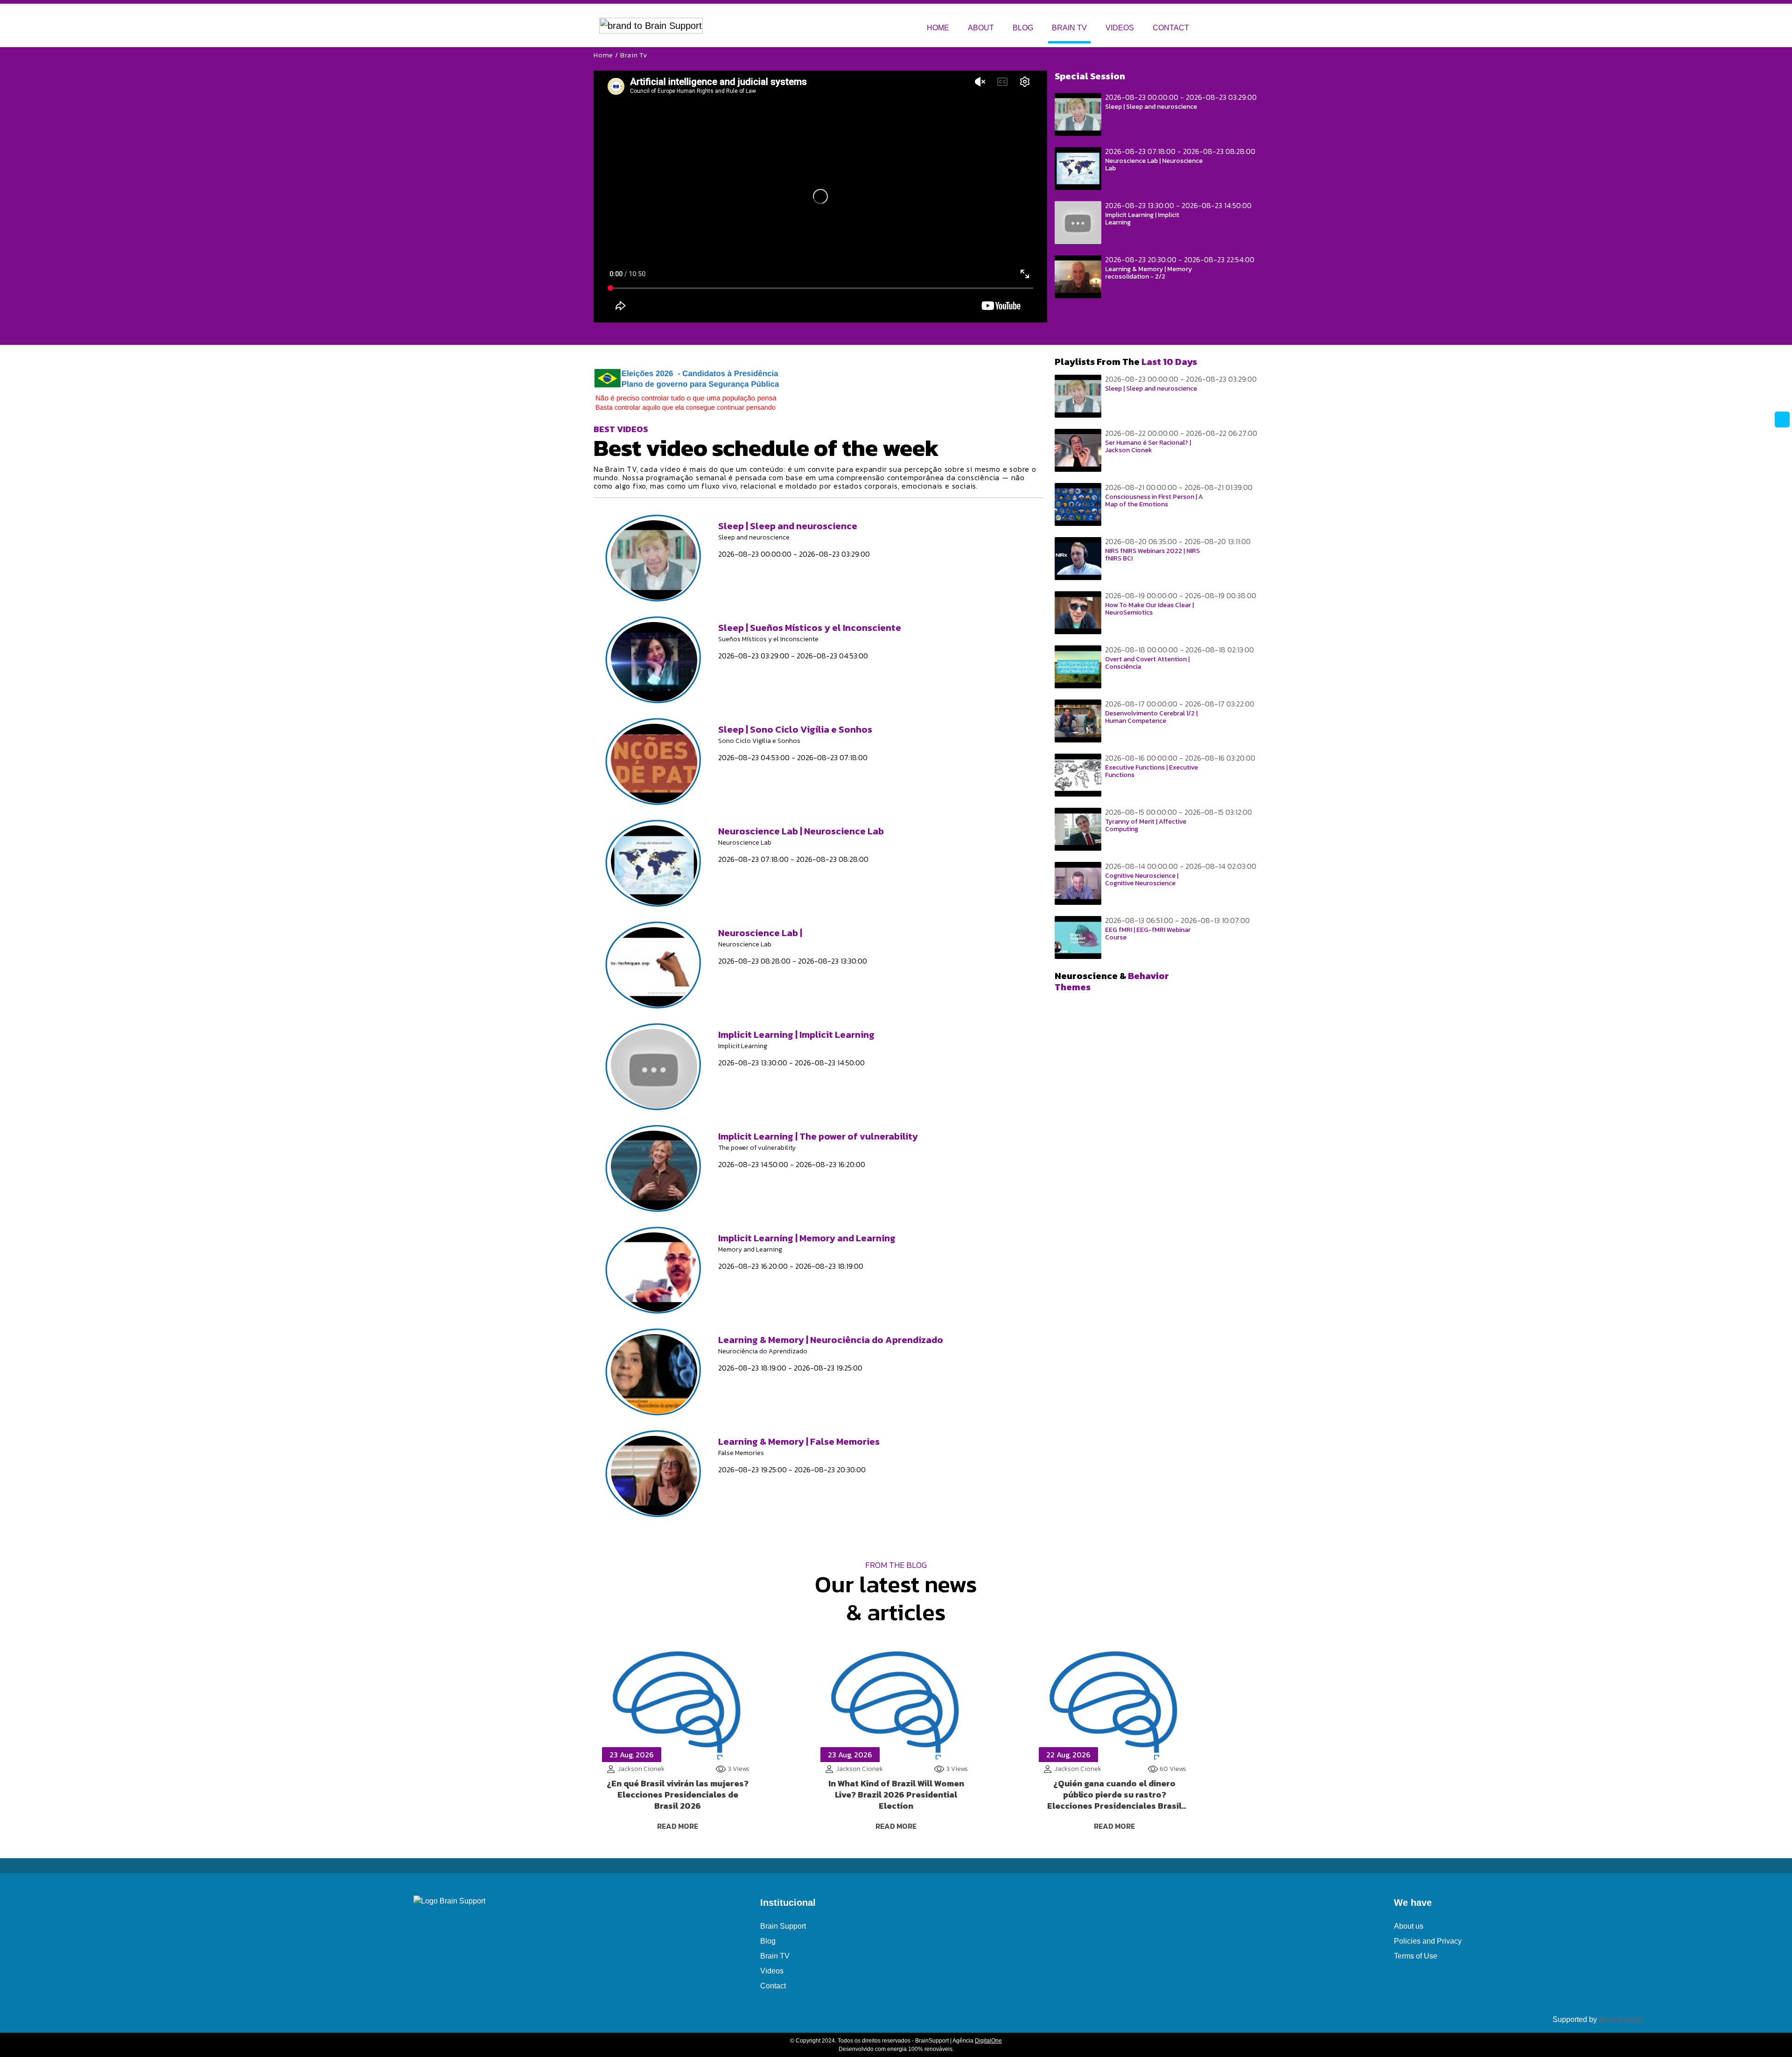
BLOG (1023, 28)
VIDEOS (1120, 28)
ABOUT (981, 28)
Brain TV (775, 1956)
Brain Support (783, 1926)
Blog (768, 1941)
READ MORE (678, 1826)
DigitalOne (988, 2041)
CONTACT (1171, 28)
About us (1409, 1926)
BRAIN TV (1069, 28)
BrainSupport (1621, 2019)
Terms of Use (1416, 1956)
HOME (938, 28)
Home (603, 55)
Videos (772, 1971)
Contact (773, 1986)
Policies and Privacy (1428, 1941)
